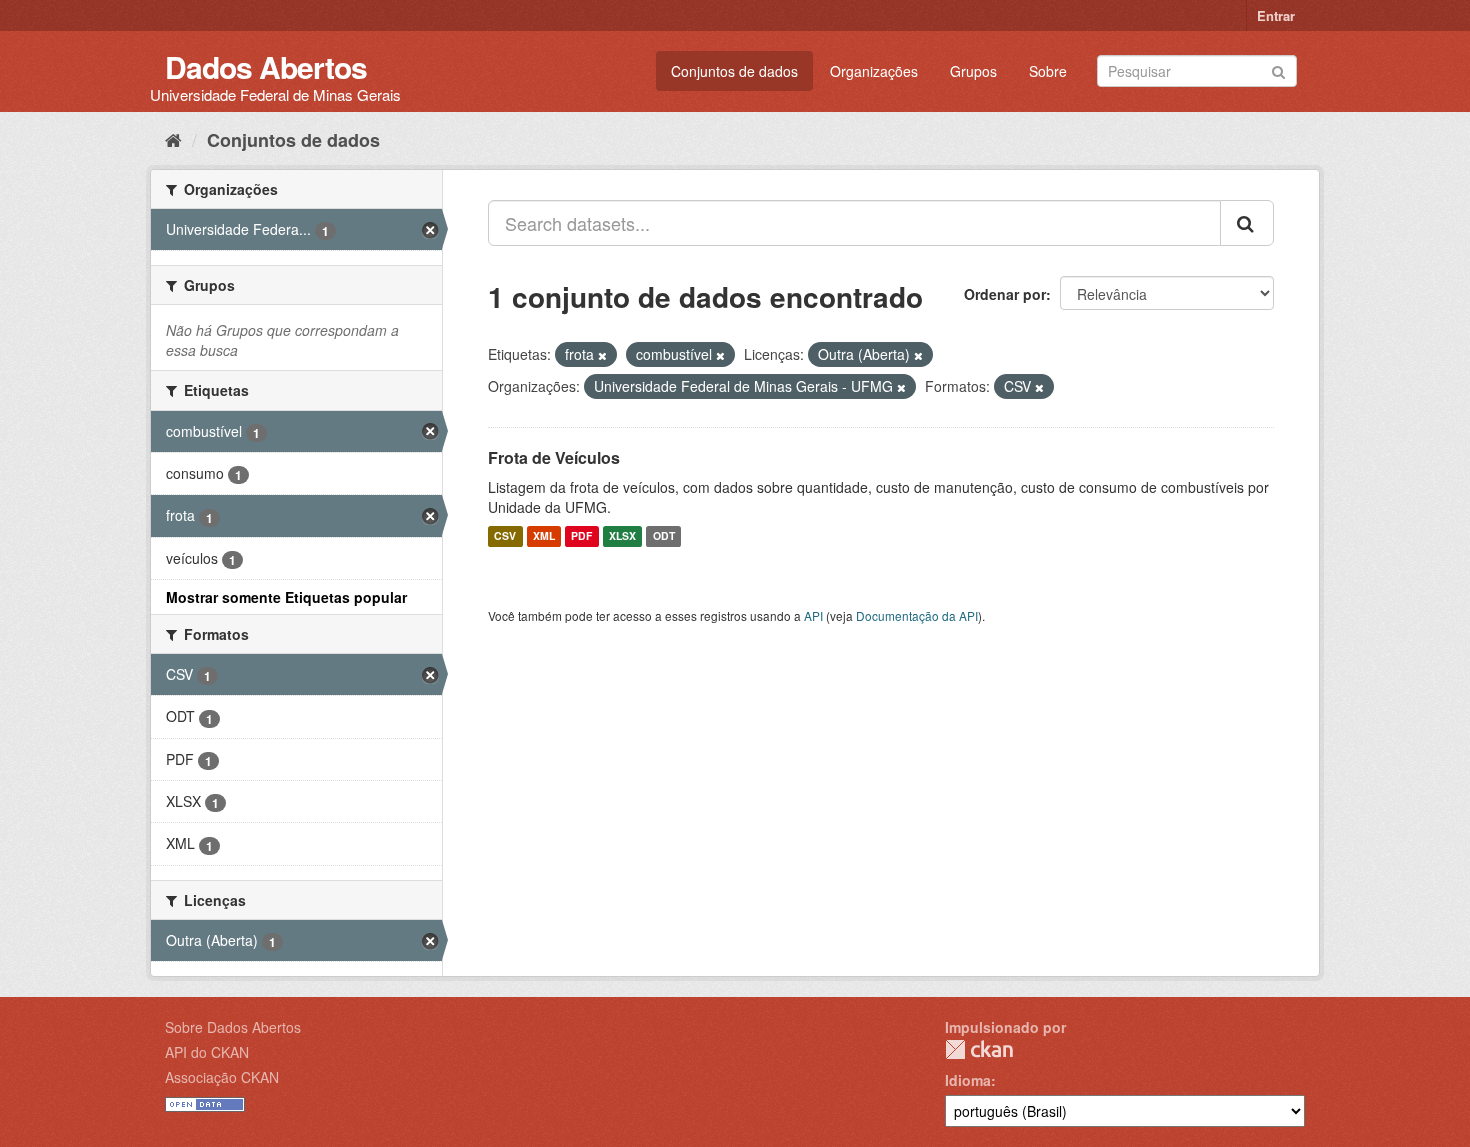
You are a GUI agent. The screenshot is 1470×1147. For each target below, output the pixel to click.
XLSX (622, 536)
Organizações (874, 71)
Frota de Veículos (554, 457)
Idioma (968, 1080)
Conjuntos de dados (734, 71)
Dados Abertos (266, 66)
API (813, 615)
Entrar (1276, 15)
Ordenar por (1005, 294)
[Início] (173, 139)
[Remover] (602, 355)
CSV (505, 536)
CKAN (979, 1049)
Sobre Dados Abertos (233, 1027)
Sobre (1048, 71)
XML (544, 536)
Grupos (973, 71)
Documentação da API (917, 615)
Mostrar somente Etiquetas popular (286, 597)
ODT (664, 536)
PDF (581, 536)
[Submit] (1278, 69)
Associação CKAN (222, 1077)
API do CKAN (207, 1052)
